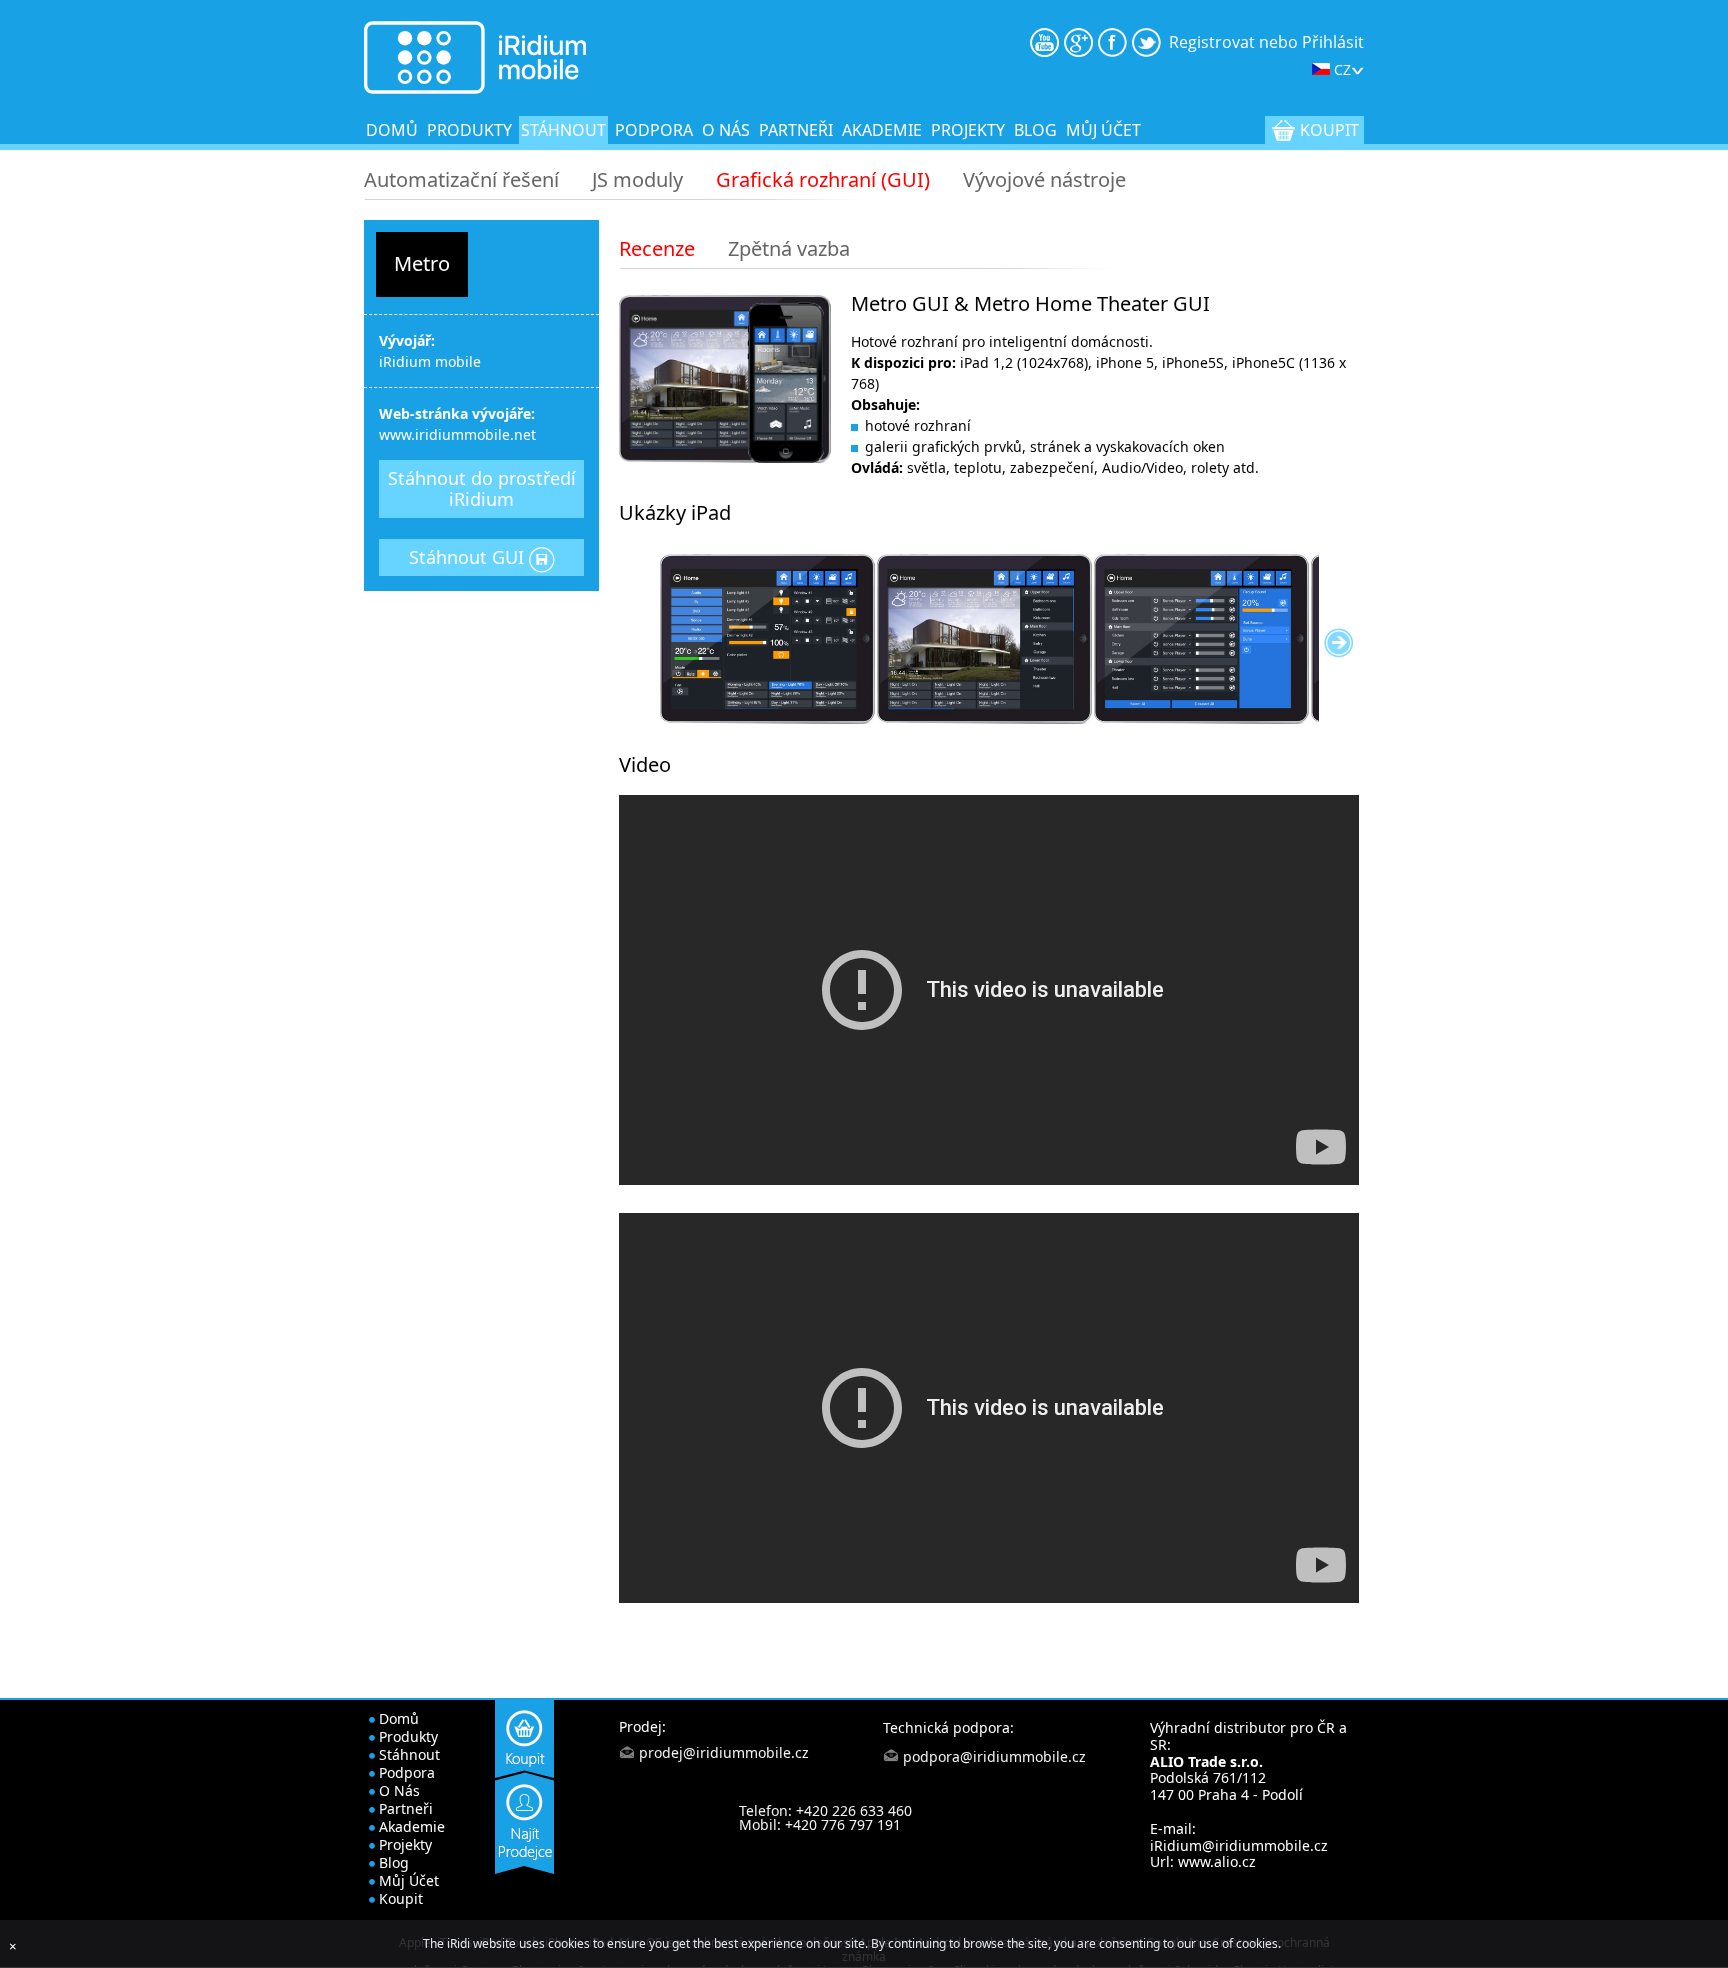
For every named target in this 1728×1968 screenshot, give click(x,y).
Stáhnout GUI (469, 557)
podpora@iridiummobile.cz (994, 1756)
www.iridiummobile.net (457, 434)
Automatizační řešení (461, 179)
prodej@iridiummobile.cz (724, 1752)
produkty (469, 130)
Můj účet (1103, 130)
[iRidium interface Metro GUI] (767, 639)
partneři (796, 130)
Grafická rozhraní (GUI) (823, 179)
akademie (882, 130)
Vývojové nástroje (1044, 179)
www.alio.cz (1217, 1861)
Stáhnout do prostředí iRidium (482, 488)
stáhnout (563, 130)
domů (392, 130)
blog (1035, 130)
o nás (726, 130)
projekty (968, 130)
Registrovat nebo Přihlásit (1266, 42)
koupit (1329, 130)
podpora (654, 130)
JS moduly (637, 179)
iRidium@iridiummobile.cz (1239, 1845)
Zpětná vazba (789, 248)
